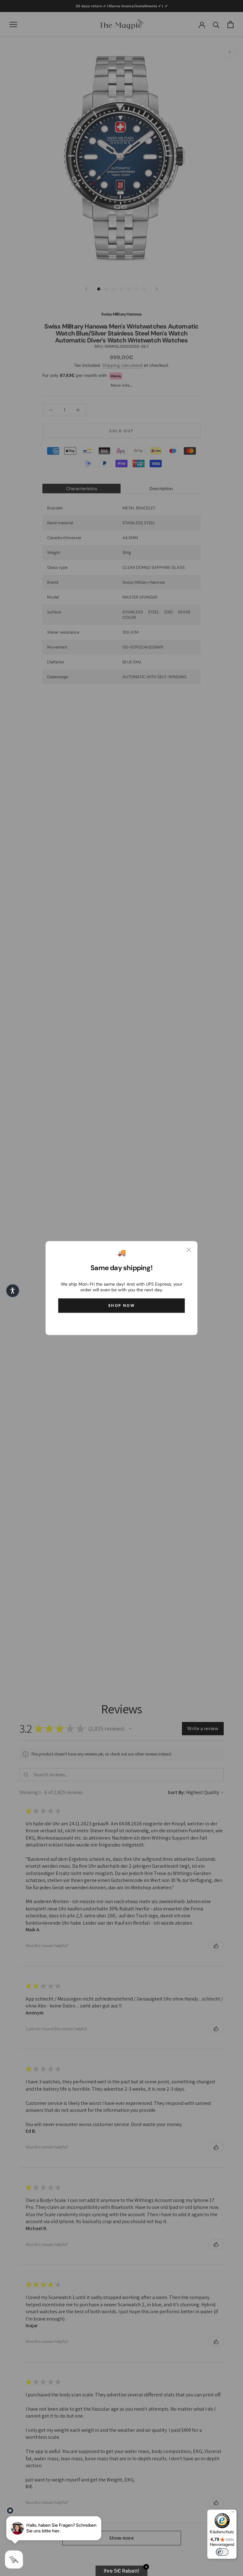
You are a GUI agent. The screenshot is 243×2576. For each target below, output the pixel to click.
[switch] (222, 2552)
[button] (13, 1291)
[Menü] (233, 2513)
